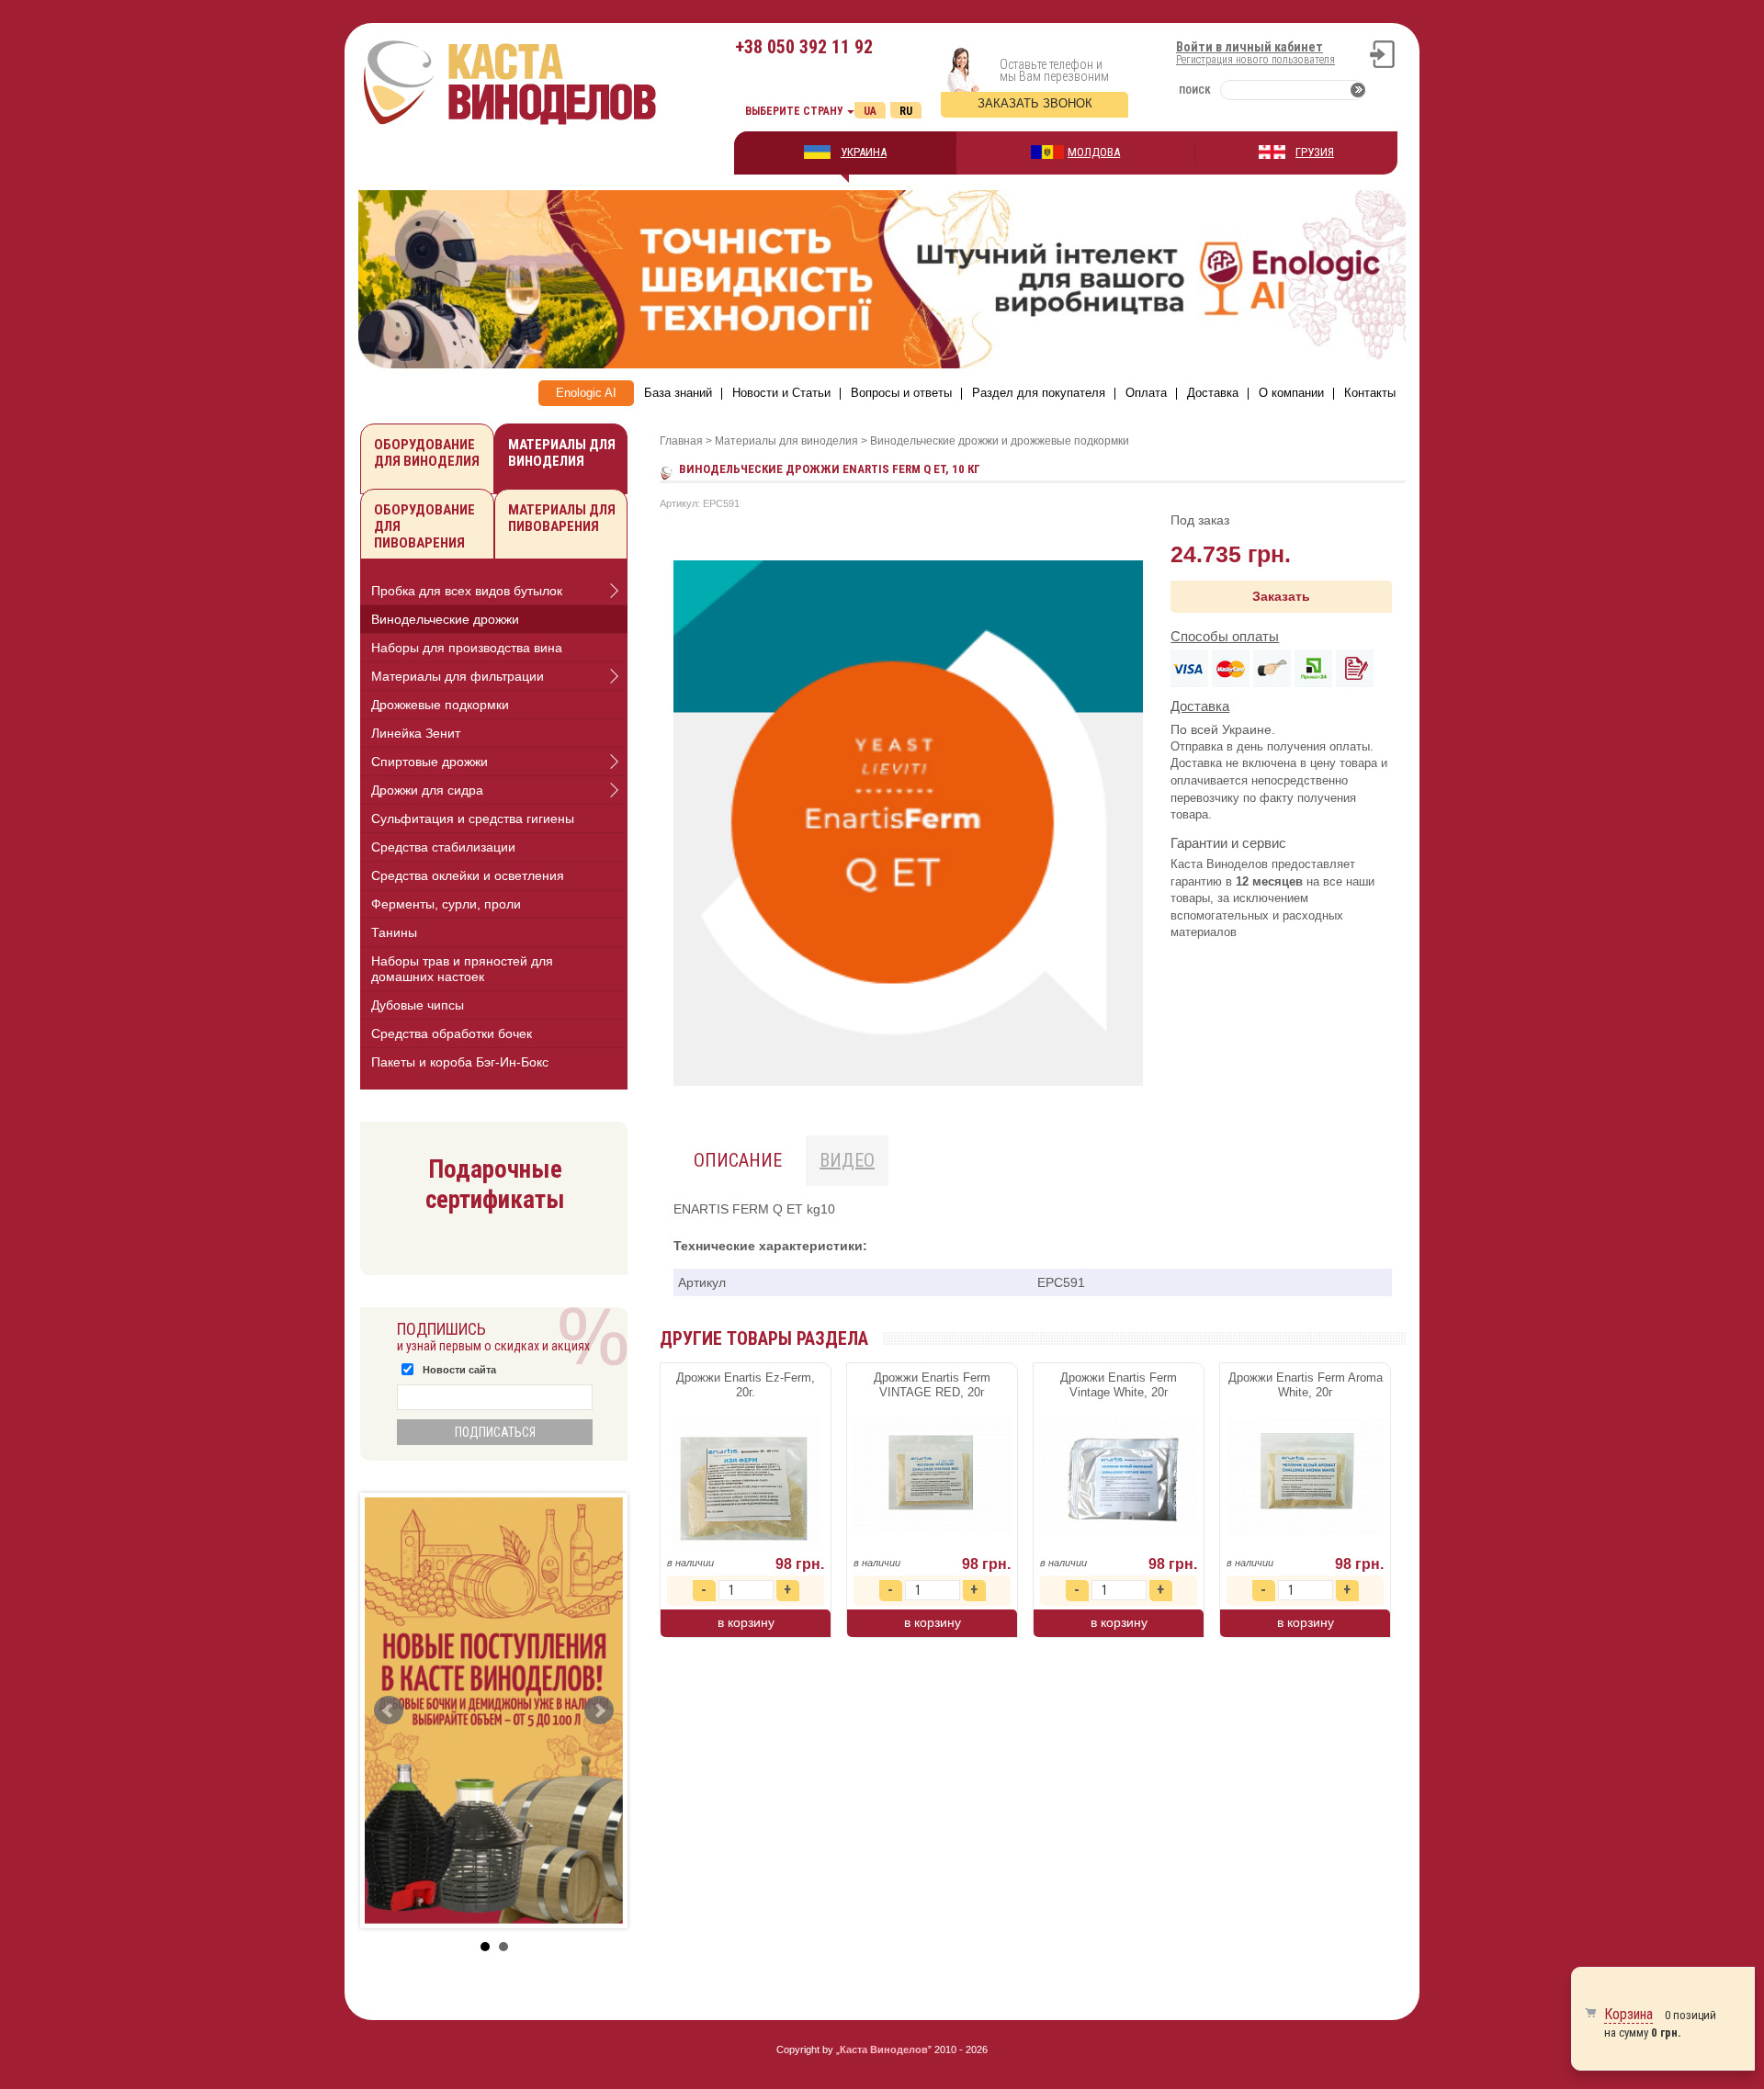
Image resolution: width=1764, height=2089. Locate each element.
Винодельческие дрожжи (445, 619)
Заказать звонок (1035, 103)
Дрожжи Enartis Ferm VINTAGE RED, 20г (932, 1385)
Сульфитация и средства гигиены (473, 819)
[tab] (494, 591)
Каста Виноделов (884, 2049)
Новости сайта (459, 1370)
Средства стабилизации (443, 847)
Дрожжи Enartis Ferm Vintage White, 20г (1119, 1385)
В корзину (746, 1622)
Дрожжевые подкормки (440, 705)
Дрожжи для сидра (427, 790)
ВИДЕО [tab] (847, 1160)
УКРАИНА (864, 152)
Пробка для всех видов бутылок (467, 591)
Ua (870, 111)
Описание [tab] (738, 1160)
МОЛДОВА (1094, 152)
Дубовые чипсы (418, 1005)
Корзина (1628, 2014)
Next (599, 1711)
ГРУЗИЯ (1315, 152)
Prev (389, 1711)
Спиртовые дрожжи (430, 762)
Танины (394, 932)
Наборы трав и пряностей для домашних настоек (462, 969)
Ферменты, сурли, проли (446, 904)
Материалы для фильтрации (458, 676)
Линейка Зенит (416, 733)
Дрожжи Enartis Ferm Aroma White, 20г (1306, 1385)
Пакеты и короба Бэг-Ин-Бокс (460, 1062)
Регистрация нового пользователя (1255, 60)
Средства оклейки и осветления (468, 875)
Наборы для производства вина (467, 648)
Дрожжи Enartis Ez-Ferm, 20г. (746, 1385)
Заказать (1281, 596)
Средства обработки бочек (452, 1033)
